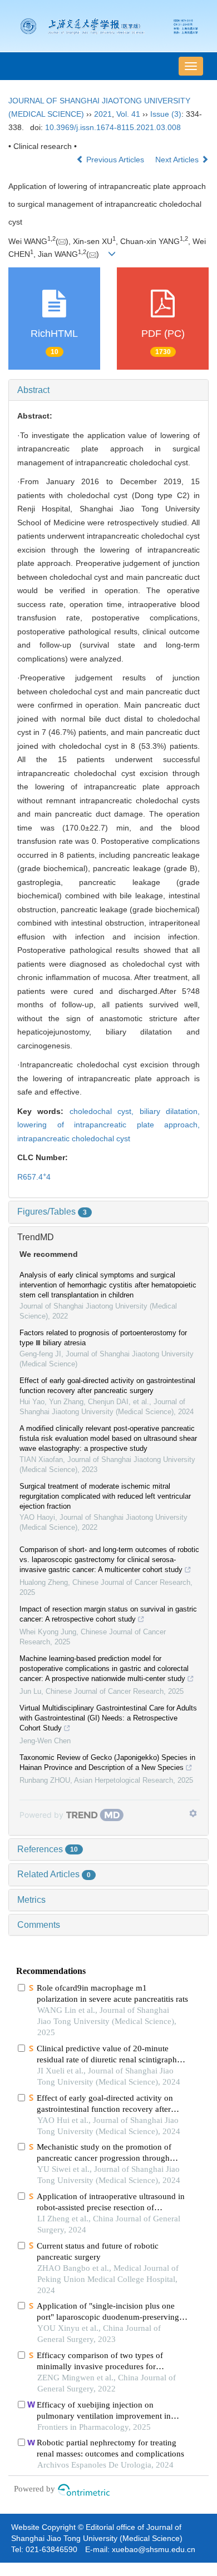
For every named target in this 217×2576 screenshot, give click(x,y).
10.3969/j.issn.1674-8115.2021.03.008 (113, 127)
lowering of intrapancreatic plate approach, (108, 1125)
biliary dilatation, (170, 1111)
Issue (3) (166, 114)
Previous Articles (115, 160)
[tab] (108, 390)
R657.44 (34, 1177)
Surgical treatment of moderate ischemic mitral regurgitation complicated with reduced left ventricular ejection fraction (105, 1496)
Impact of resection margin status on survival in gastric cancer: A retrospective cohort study (108, 1614)
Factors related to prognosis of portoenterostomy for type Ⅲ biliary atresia (103, 1338)
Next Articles (178, 160)
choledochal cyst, (105, 1111)
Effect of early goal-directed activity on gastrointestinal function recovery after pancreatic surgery (107, 1386)
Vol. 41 (128, 114)
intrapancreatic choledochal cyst (74, 1138)
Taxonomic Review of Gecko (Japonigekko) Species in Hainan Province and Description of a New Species (107, 1762)
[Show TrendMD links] (193, 1813)
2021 (103, 114)
